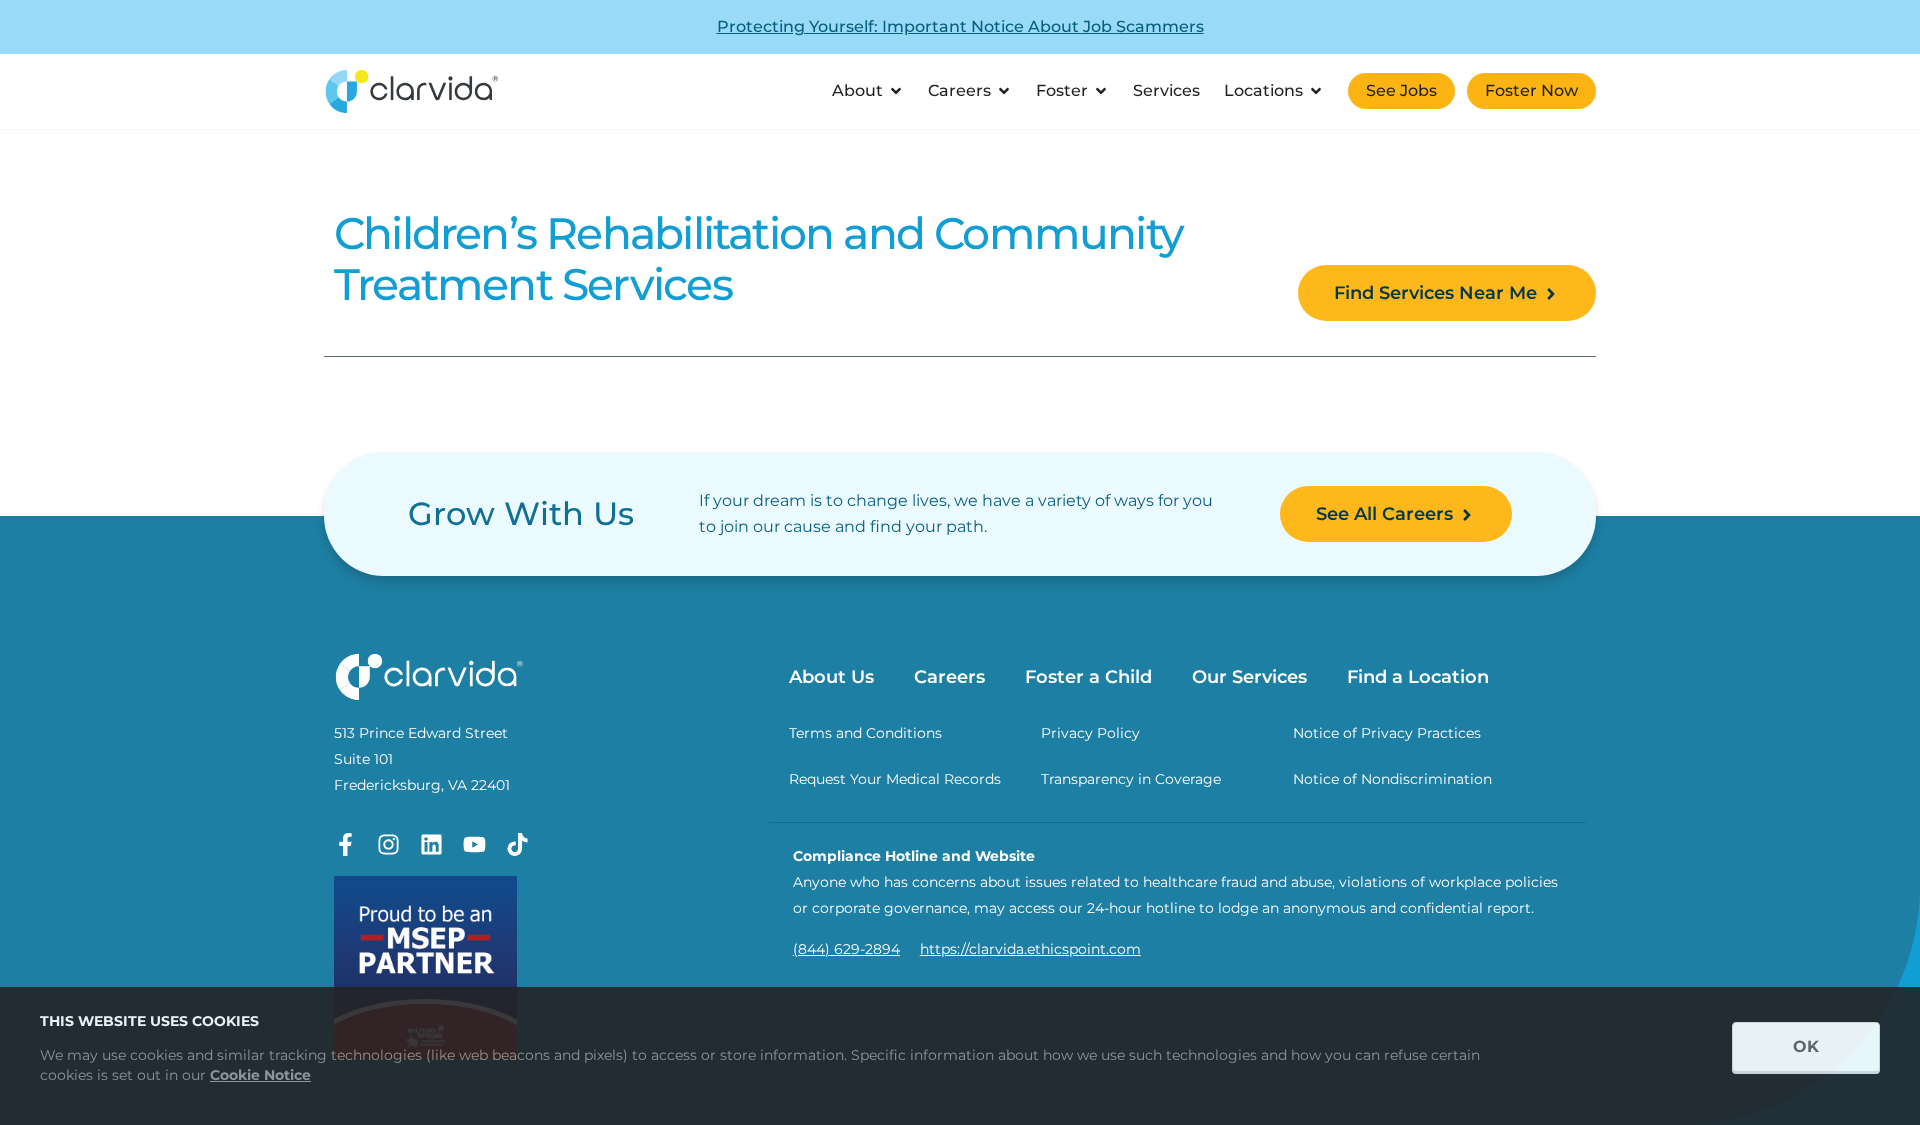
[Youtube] (474, 844)
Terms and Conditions (865, 733)
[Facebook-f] (345, 844)
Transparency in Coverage (1131, 779)
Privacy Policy (1090, 733)
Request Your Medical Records (895, 779)
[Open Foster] (1101, 91)
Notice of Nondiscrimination (1392, 779)
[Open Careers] (1004, 91)
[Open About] (896, 91)
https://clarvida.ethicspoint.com (1030, 949)
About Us (831, 677)
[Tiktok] (517, 844)
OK (1806, 1046)
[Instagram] (388, 844)
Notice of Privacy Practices (1387, 733)
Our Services (1249, 677)
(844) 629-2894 (846, 949)
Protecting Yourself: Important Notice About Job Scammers (960, 26)
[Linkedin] (431, 844)
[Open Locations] (1316, 91)
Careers (949, 677)
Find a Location (1418, 677)
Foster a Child (1088, 677)
